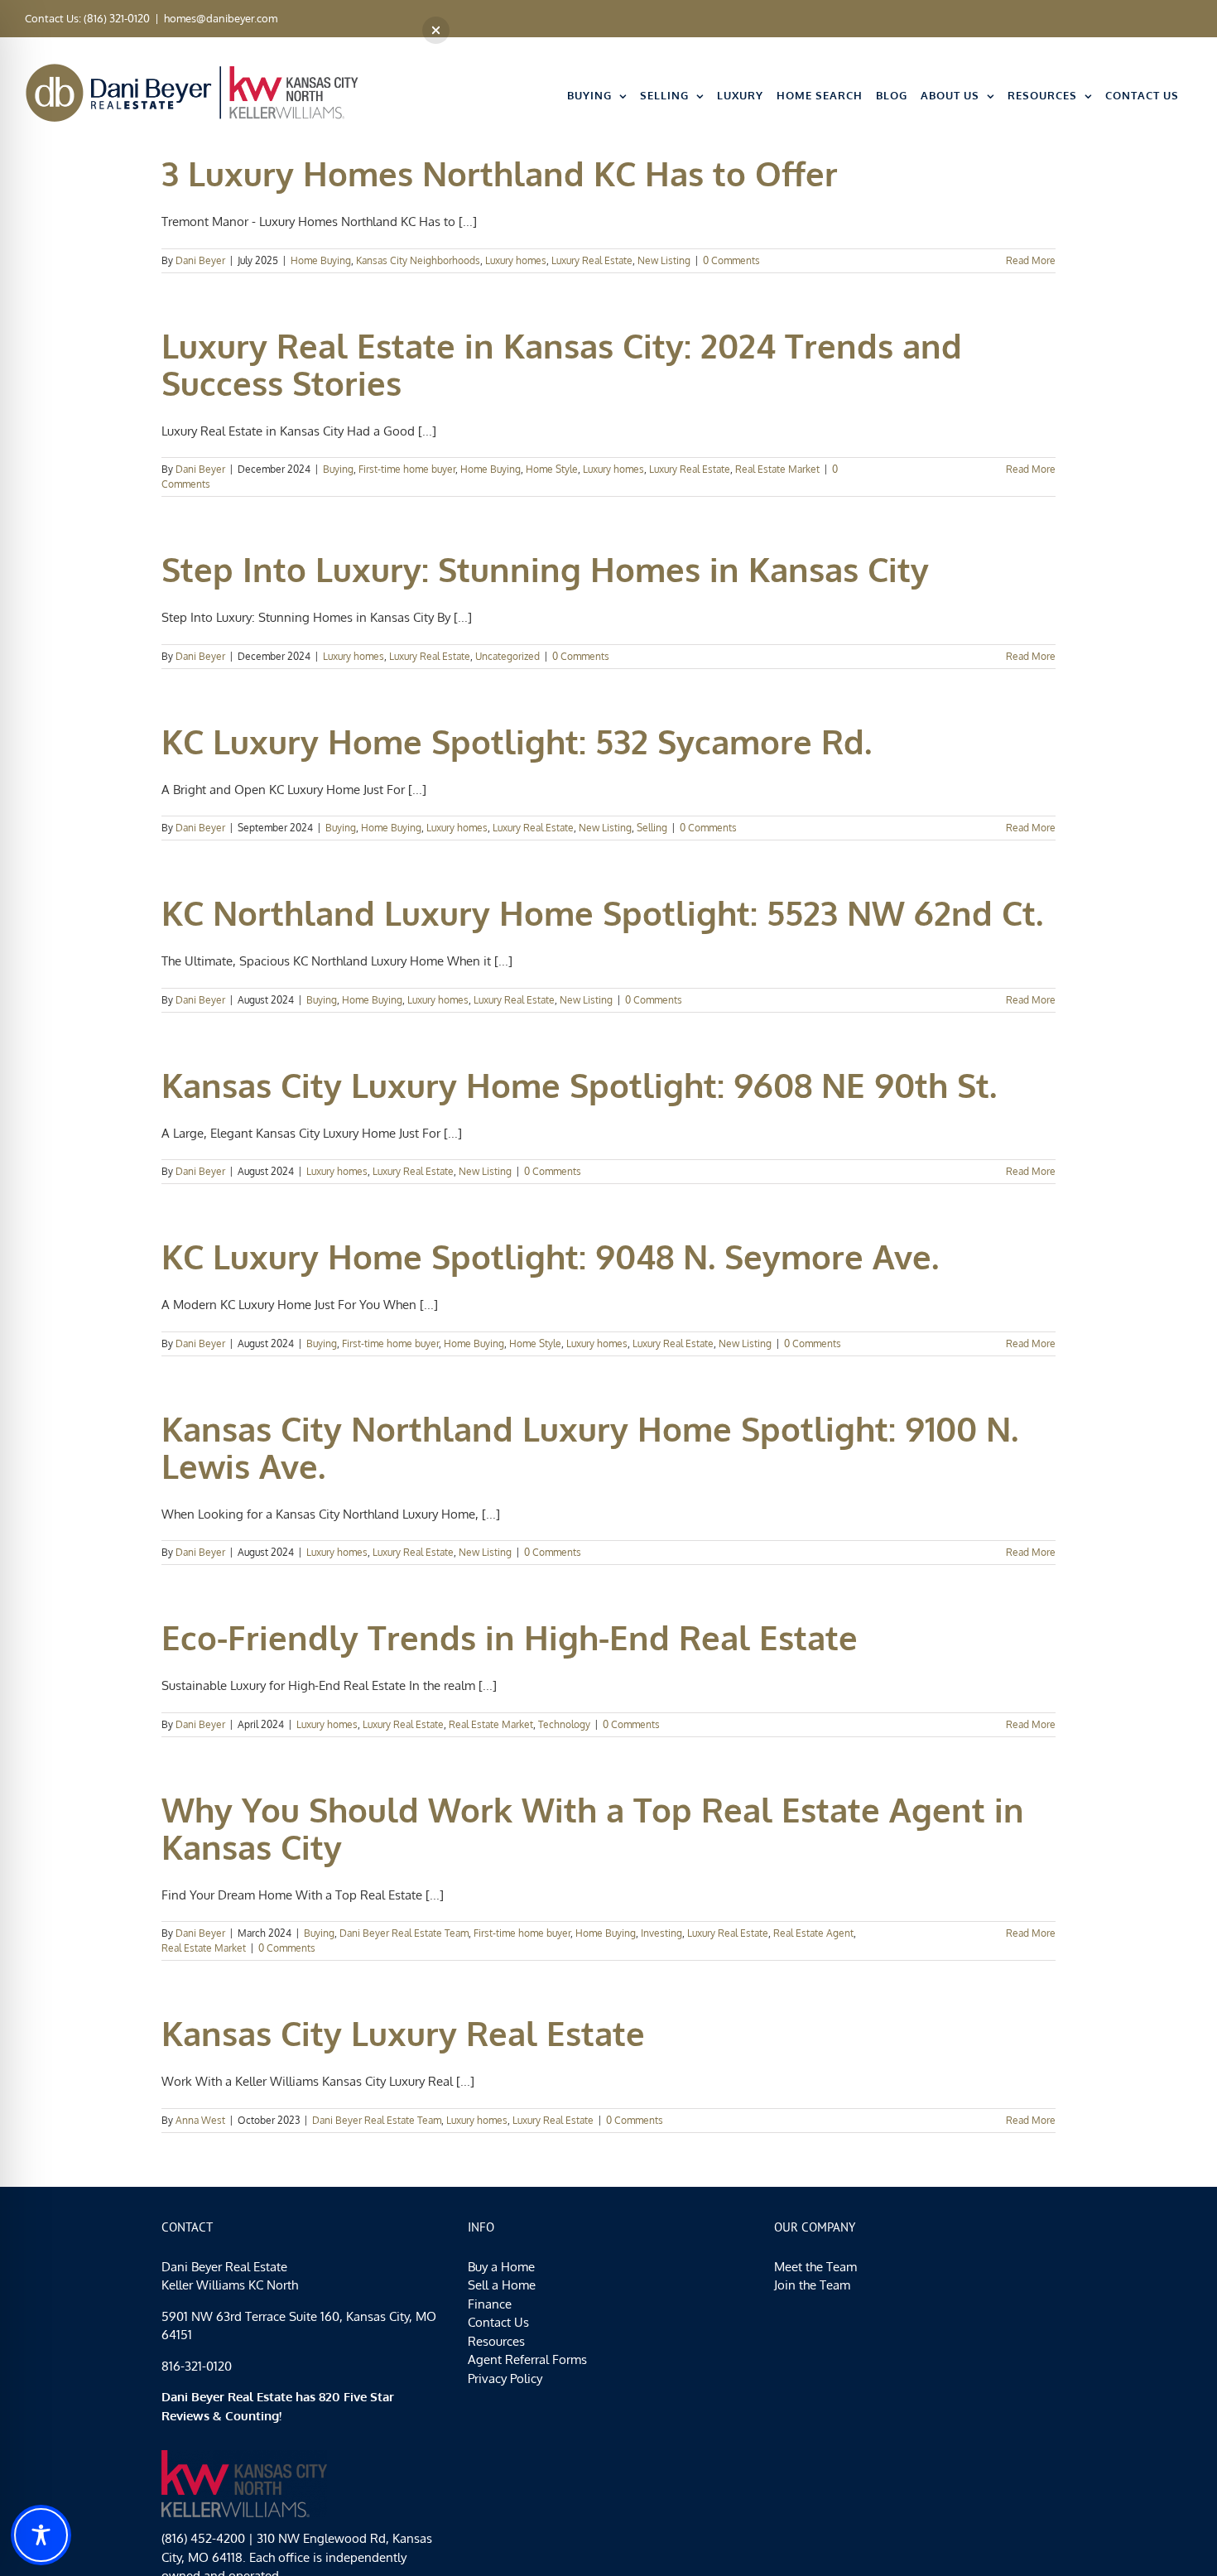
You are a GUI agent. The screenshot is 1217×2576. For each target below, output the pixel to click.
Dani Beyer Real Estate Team (404, 1933)
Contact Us (498, 2322)
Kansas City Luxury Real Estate (403, 2033)
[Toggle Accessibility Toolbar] (41, 2535)
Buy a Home (501, 2267)
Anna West (200, 2120)
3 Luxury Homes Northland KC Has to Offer (500, 173)
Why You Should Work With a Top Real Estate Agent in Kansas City (593, 1828)
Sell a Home (502, 2285)
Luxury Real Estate (592, 260)
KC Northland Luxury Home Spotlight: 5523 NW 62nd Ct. (602, 912)
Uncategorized (507, 656)
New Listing (664, 260)
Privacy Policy (505, 2379)
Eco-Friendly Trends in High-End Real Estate (510, 1637)
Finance (490, 2304)
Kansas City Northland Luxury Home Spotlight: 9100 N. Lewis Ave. (590, 1447)
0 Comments (731, 260)
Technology (564, 1724)
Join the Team (812, 2285)
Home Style (552, 469)
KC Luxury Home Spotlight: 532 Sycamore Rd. (517, 741)
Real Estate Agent (813, 1933)
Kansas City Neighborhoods (418, 260)
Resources (496, 2341)
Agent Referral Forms (527, 2359)
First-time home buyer (407, 469)
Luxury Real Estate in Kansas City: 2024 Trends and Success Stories (562, 364)
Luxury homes (516, 260)
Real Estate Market (777, 469)
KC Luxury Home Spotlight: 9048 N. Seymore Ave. (550, 1256)
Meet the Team (815, 2267)
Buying (338, 469)
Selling (652, 828)
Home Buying (321, 260)
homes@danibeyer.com (221, 18)
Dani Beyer (200, 260)
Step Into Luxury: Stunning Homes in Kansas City (545, 569)
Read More (1031, 260)
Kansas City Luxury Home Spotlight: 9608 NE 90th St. (579, 1085)
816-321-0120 (197, 2366)
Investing (661, 1933)
